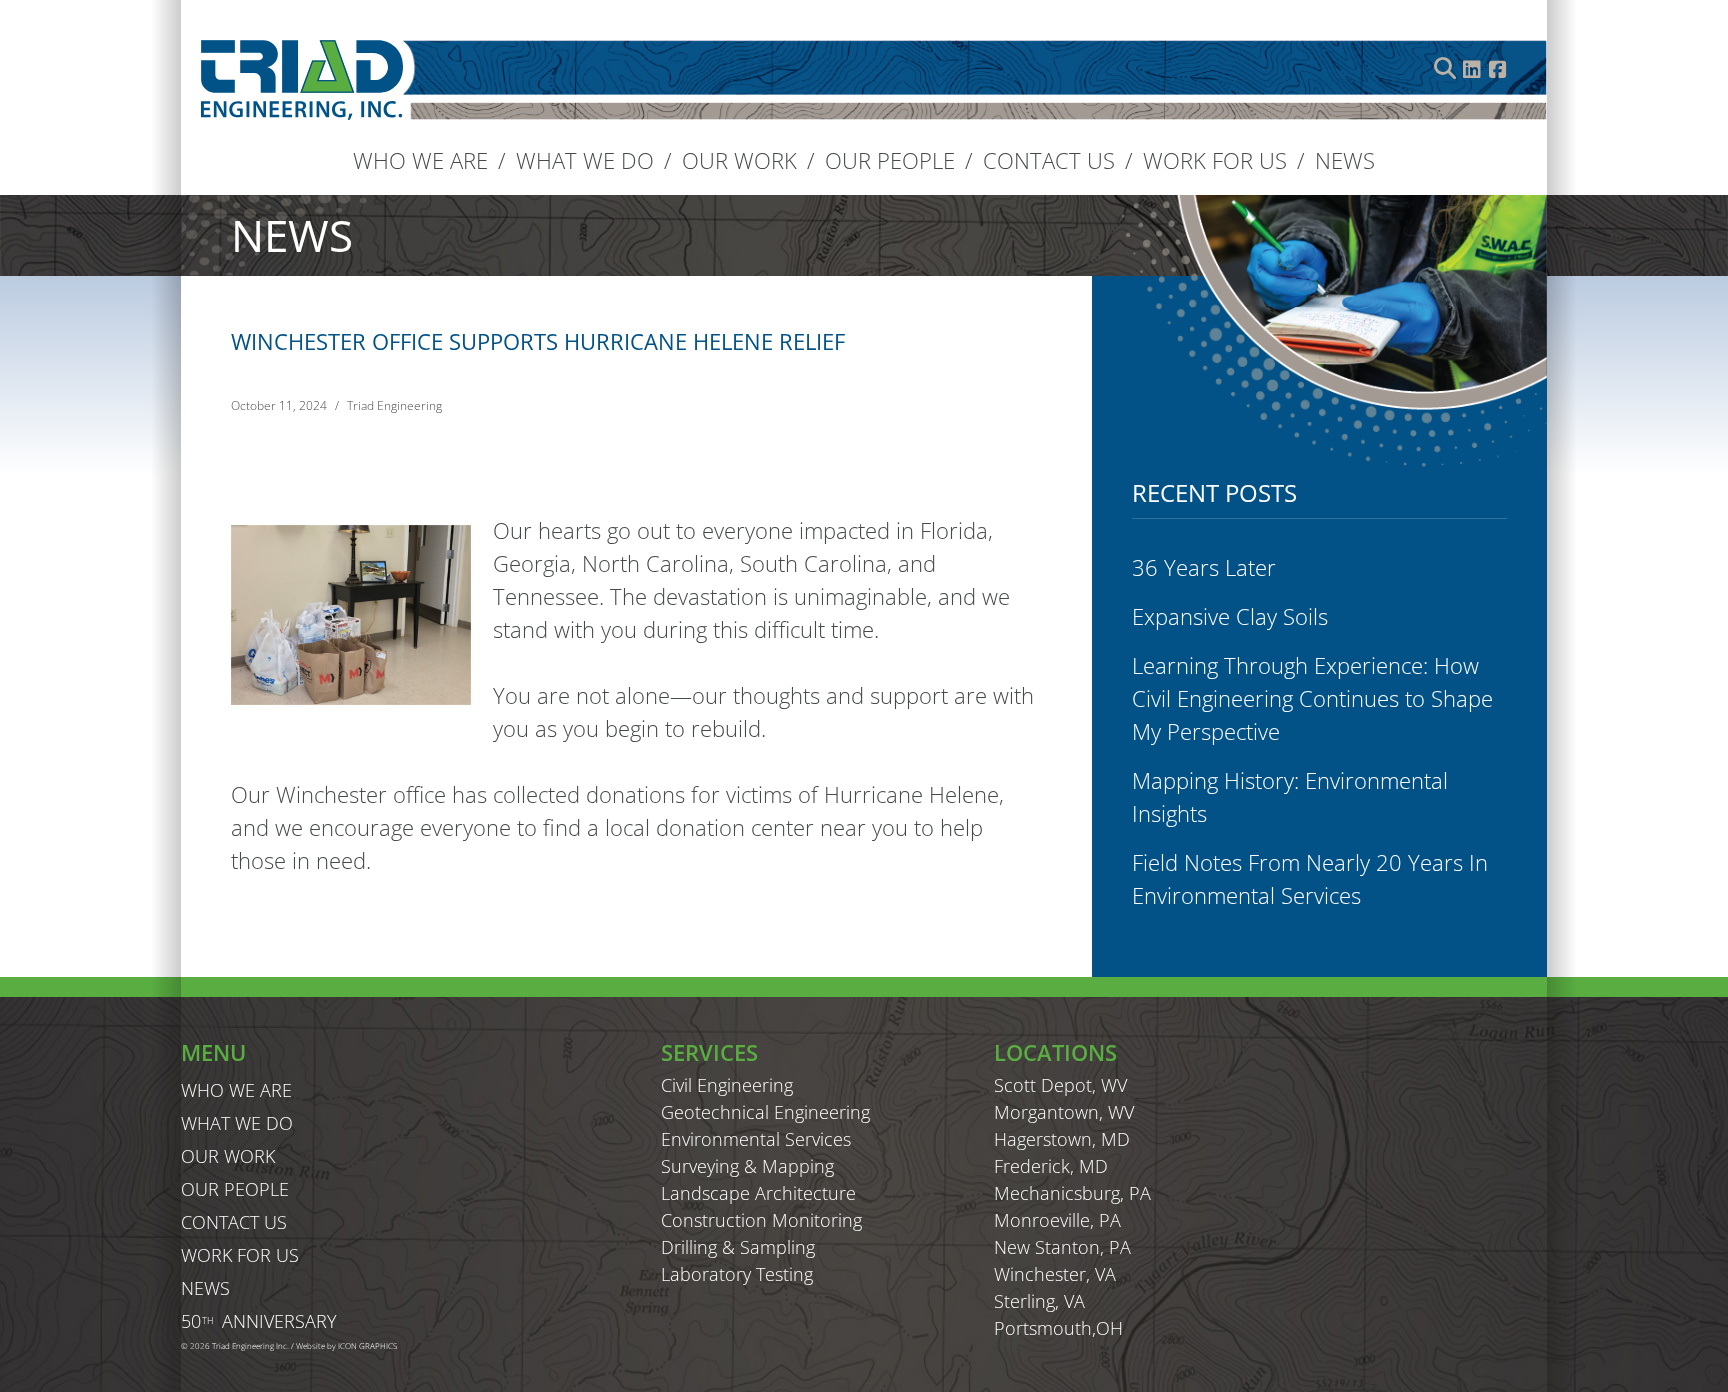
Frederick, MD (1051, 1166)
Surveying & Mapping (747, 1166)
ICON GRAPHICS (367, 1345)
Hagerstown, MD (1062, 1139)
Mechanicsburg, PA (1072, 1193)
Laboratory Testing (737, 1274)
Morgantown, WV (1064, 1112)
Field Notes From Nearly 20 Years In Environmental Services (1310, 878)
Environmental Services (756, 1139)
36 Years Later (1204, 567)
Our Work (739, 160)
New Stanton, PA (1062, 1247)
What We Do (585, 160)
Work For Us (1215, 160)
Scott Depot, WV (1060, 1085)
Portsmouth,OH (1058, 1328)
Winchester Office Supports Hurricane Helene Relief (538, 341)
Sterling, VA (1039, 1301)
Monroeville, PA (1057, 1220)
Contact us (1049, 160)
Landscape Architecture (758, 1193)
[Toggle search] (1445, 68)
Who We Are (420, 160)
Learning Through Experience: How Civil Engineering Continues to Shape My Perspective (1312, 698)
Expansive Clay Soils (1230, 616)
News (1345, 160)
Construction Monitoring (761, 1220)
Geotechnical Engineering (765, 1112)
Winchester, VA (1055, 1274)
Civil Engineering (727, 1085)
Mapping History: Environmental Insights (1290, 796)
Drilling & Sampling (738, 1247)
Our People (890, 160)
